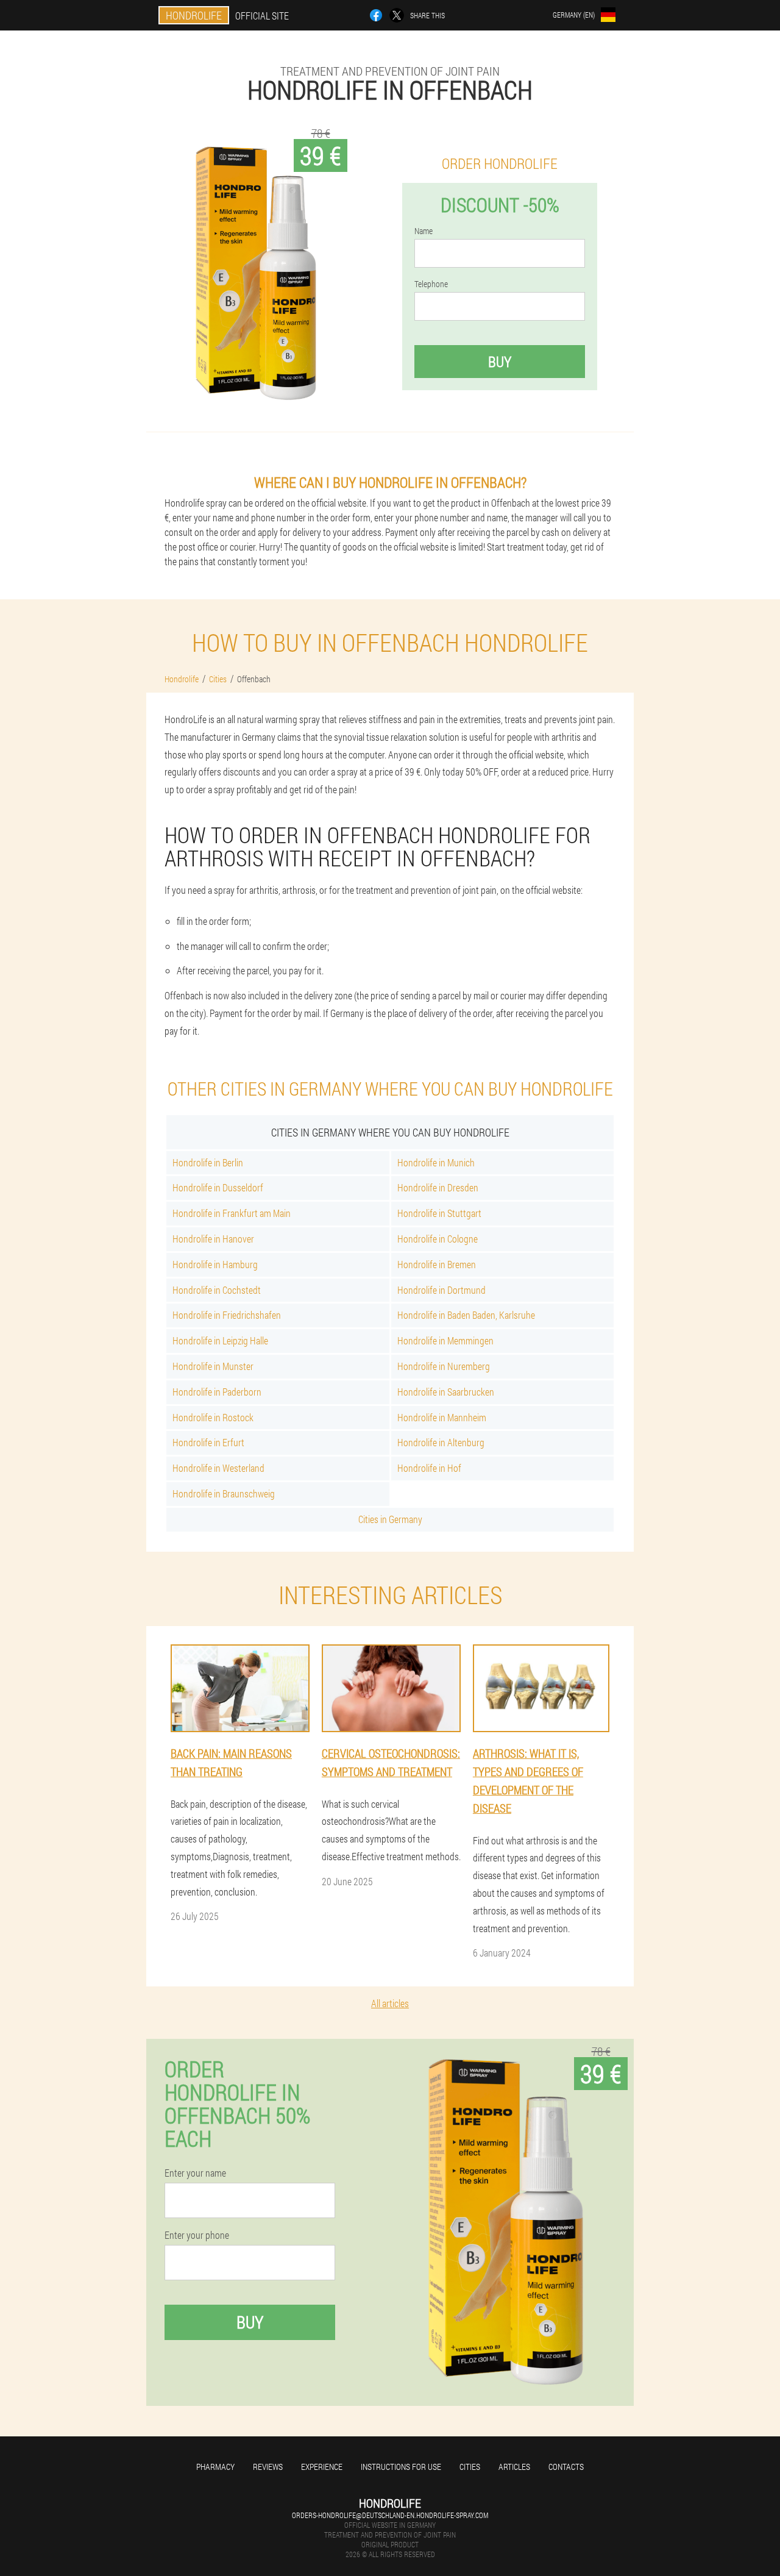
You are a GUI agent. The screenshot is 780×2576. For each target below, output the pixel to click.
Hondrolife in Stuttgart (439, 1213)
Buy (500, 362)
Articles (514, 2467)
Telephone (431, 284)
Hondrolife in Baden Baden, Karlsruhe (466, 1315)
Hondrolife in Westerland (218, 1468)
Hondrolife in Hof (429, 1468)
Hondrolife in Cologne (438, 1239)
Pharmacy (215, 2467)
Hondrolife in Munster (213, 1366)
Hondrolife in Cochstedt (217, 1290)
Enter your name (195, 2173)
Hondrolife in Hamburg (215, 1264)
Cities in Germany (390, 1519)
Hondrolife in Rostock (213, 1417)
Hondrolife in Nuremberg (444, 1366)
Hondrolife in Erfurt (208, 1442)
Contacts (566, 2467)
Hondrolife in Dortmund (441, 1290)
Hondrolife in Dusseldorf (218, 1187)
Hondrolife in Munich (436, 1162)
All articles (390, 2003)
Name (424, 231)
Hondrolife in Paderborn (217, 1392)
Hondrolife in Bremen (437, 1264)
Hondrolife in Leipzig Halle (220, 1340)
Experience (322, 2467)
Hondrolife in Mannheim (442, 1417)
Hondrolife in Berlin (208, 1162)
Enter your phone (197, 2235)
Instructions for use (401, 2467)
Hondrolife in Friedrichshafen (227, 1315)
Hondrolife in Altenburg (441, 1442)
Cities (470, 2467)
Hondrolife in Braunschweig (224, 1493)
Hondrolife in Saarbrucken (446, 1392)
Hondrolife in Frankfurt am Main (232, 1213)
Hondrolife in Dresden (438, 1187)
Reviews (268, 2467)
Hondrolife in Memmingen (445, 1340)
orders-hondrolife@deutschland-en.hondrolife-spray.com (390, 2515)
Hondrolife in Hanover (213, 1239)
